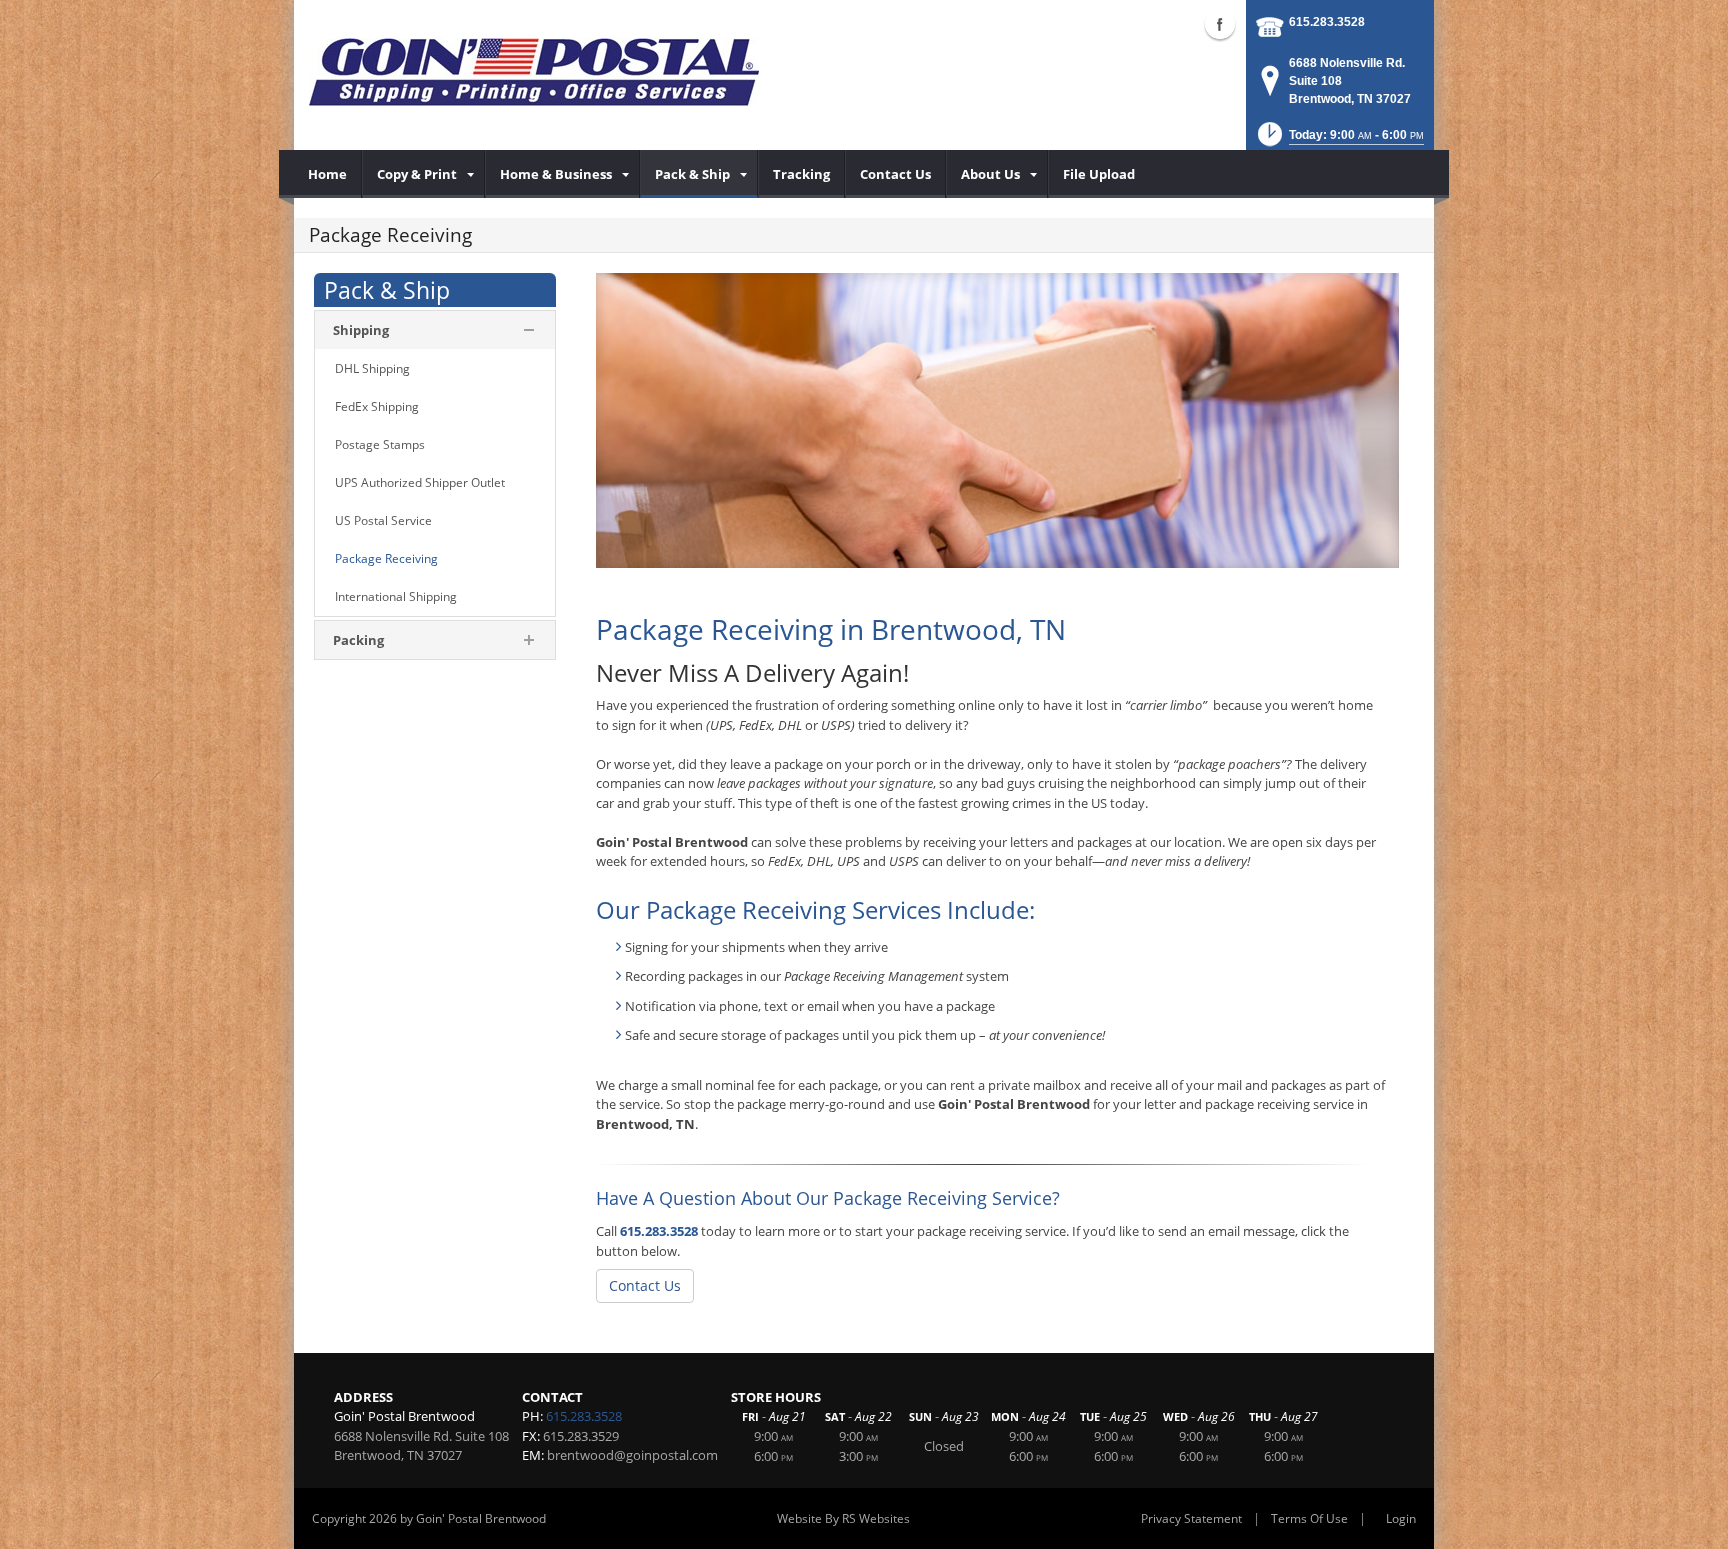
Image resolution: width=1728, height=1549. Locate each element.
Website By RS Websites (843, 1518)
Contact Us (645, 1285)
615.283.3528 (1327, 22)
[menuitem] (328, 174)
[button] (1339, 140)
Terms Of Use (1309, 1518)
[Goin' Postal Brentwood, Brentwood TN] (534, 70)
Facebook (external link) (1220, 24)
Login (1401, 1518)
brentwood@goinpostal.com (632, 1455)
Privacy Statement (1191, 1518)
